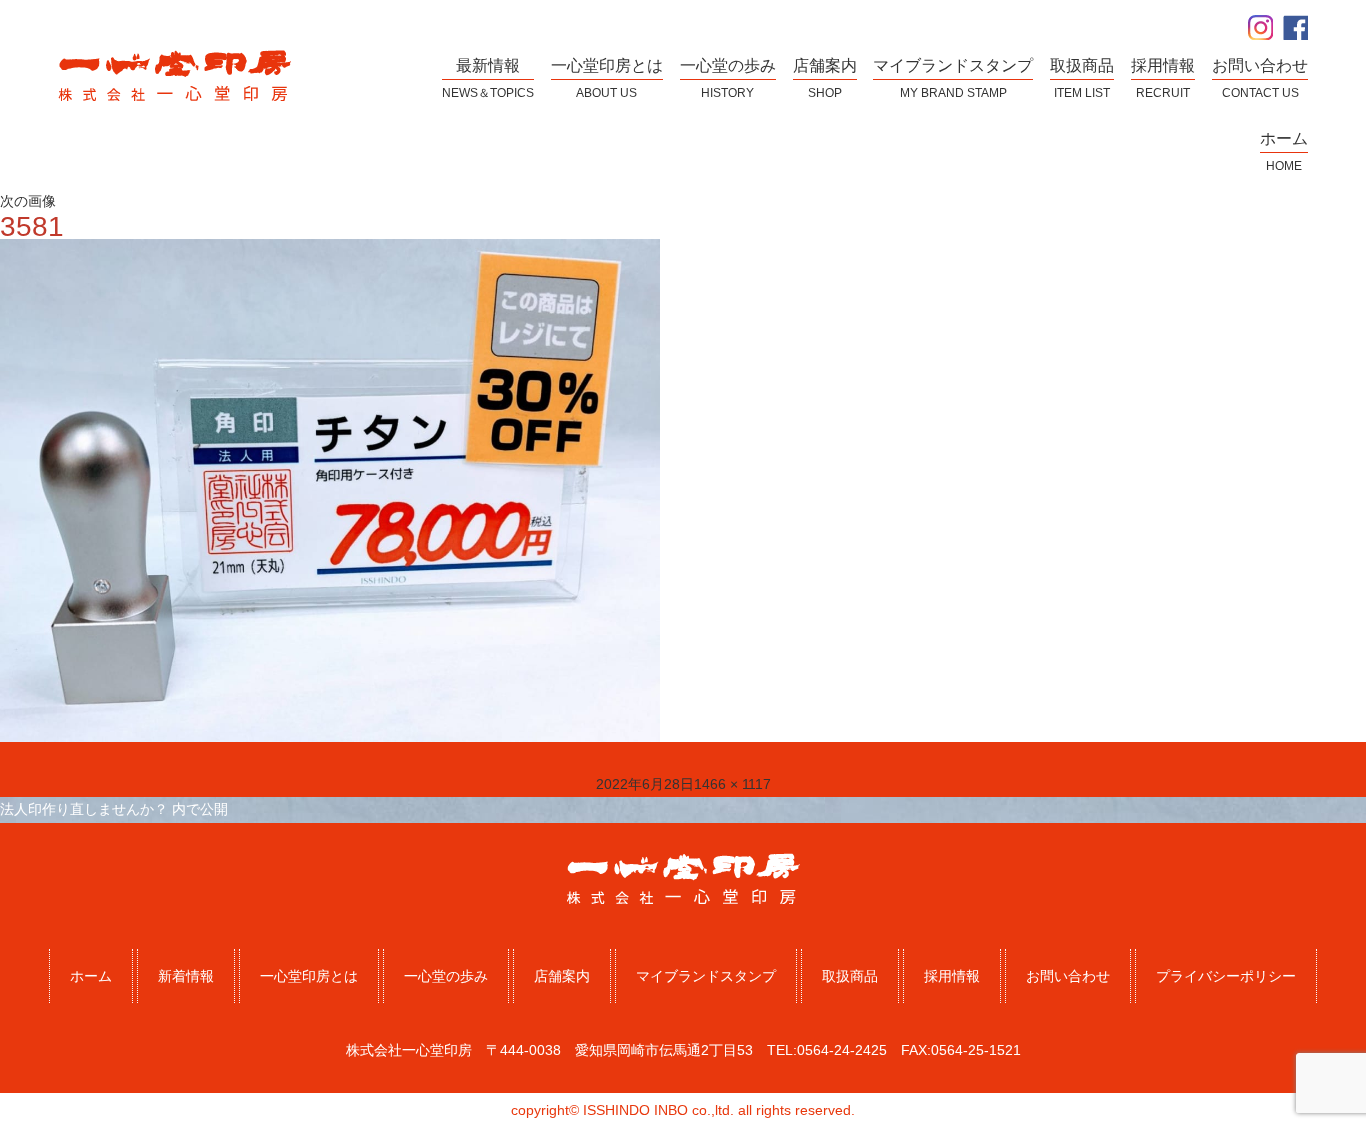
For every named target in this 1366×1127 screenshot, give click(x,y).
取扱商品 (850, 976)
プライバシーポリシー (1226, 976)
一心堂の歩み (446, 976)
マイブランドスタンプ (706, 976)
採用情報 (952, 976)
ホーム (91, 976)
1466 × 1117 (732, 784)
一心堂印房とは (309, 976)
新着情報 (186, 976)
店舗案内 (562, 976)
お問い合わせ (1068, 976)
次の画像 (28, 201)
